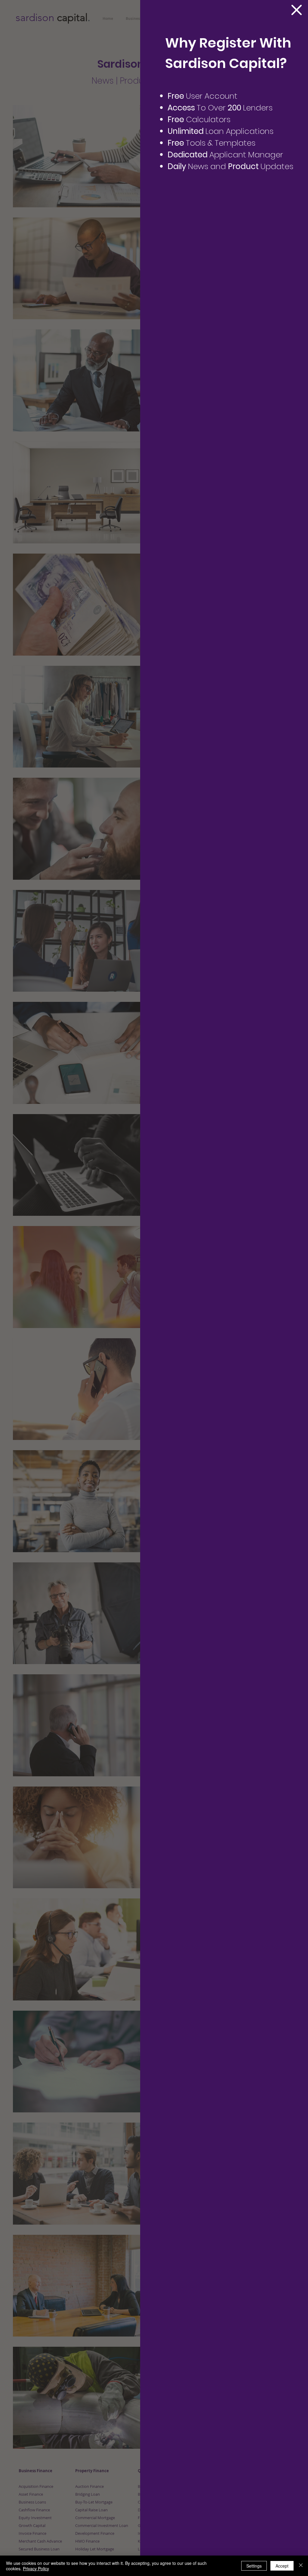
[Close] (301, 2566)
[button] (297, 10)
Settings (254, 2566)
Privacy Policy (36, 2568)
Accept (282, 2566)
